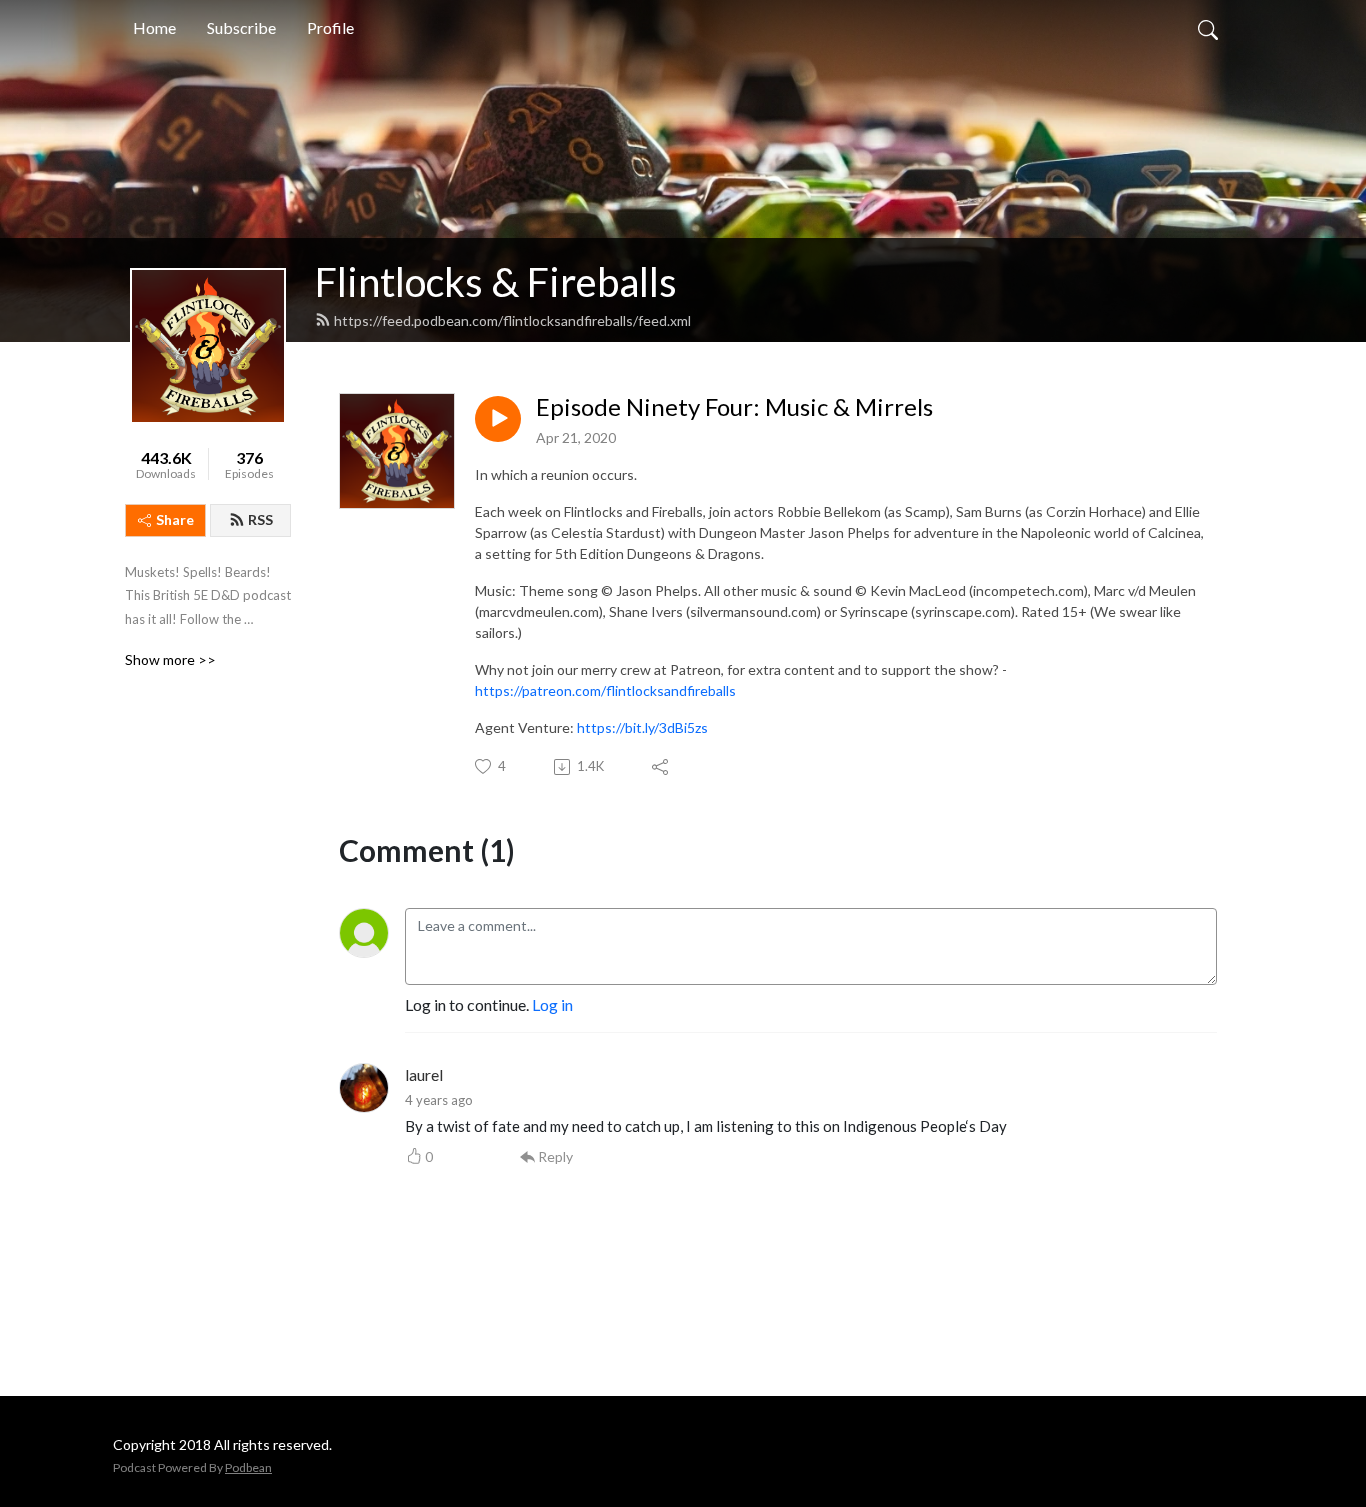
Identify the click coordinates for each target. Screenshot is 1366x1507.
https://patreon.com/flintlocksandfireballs (605, 690)
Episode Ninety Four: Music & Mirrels (734, 407)
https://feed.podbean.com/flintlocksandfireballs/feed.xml (512, 320)
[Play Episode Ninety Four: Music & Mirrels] (498, 419)
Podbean (248, 1467)
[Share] (661, 767)
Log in (552, 1004)
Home (154, 27)
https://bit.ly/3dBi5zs (642, 727)
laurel (424, 1074)
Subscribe (241, 27)
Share (175, 519)
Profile (330, 27)
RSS (260, 519)
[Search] (1208, 28)
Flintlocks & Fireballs (496, 282)
